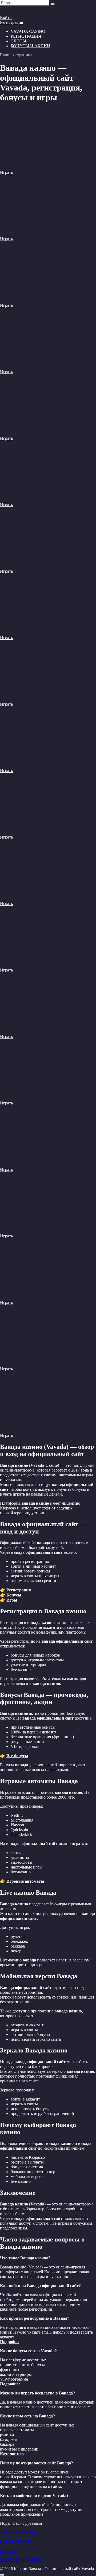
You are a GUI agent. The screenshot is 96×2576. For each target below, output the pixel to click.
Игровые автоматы (25, 1881)
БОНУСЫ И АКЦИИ (30, 46)
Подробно (9, 2342)
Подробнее (10, 2384)
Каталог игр (12, 2454)
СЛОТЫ (18, 41)
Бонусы (14, 1595)
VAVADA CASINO (18, 2532)
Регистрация (11, 22)
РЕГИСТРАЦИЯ (26, 36)
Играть (6, 172)
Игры (12, 1600)
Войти (6, 17)
